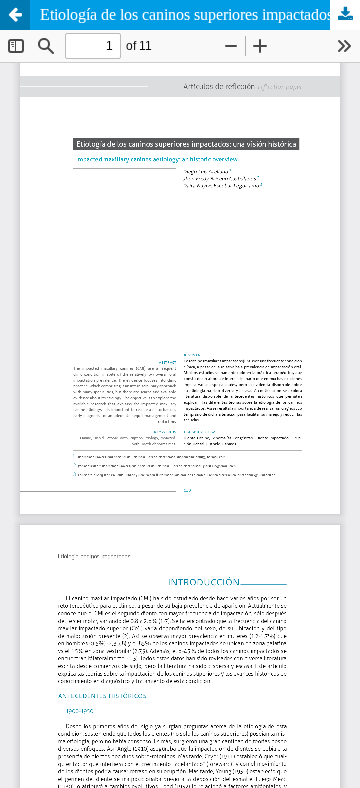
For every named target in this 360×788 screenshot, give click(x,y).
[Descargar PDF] (345, 15)
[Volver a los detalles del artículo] (15, 15)
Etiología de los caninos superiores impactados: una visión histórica (200, 14)
